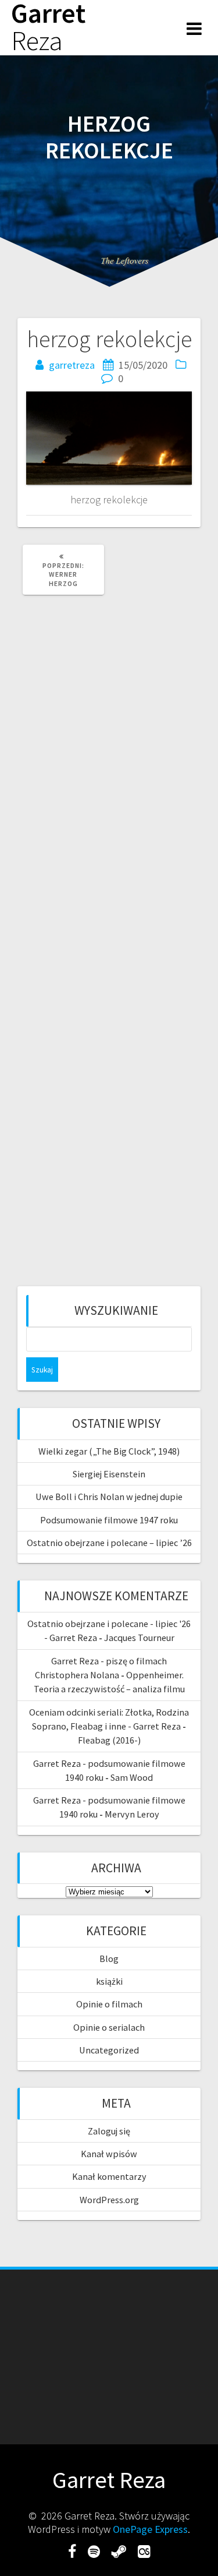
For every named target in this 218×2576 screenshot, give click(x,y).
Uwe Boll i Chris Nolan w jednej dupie (109, 1497)
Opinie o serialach (109, 2027)
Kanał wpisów (109, 2154)
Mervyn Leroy (132, 1814)
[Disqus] (109, 763)
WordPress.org (109, 2200)
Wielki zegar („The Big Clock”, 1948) (109, 1451)
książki (109, 1981)
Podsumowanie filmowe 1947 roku (109, 1520)
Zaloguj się (109, 2131)
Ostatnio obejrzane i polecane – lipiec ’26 (109, 1543)
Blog (109, 1959)
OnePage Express (150, 2529)
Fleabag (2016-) (109, 1740)
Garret (48, 27)
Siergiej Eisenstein (109, 1474)
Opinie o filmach (109, 2004)
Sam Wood (132, 1777)
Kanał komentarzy (109, 2176)
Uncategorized (109, 2050)
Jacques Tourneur (139, 1638)
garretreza (72, 365)
